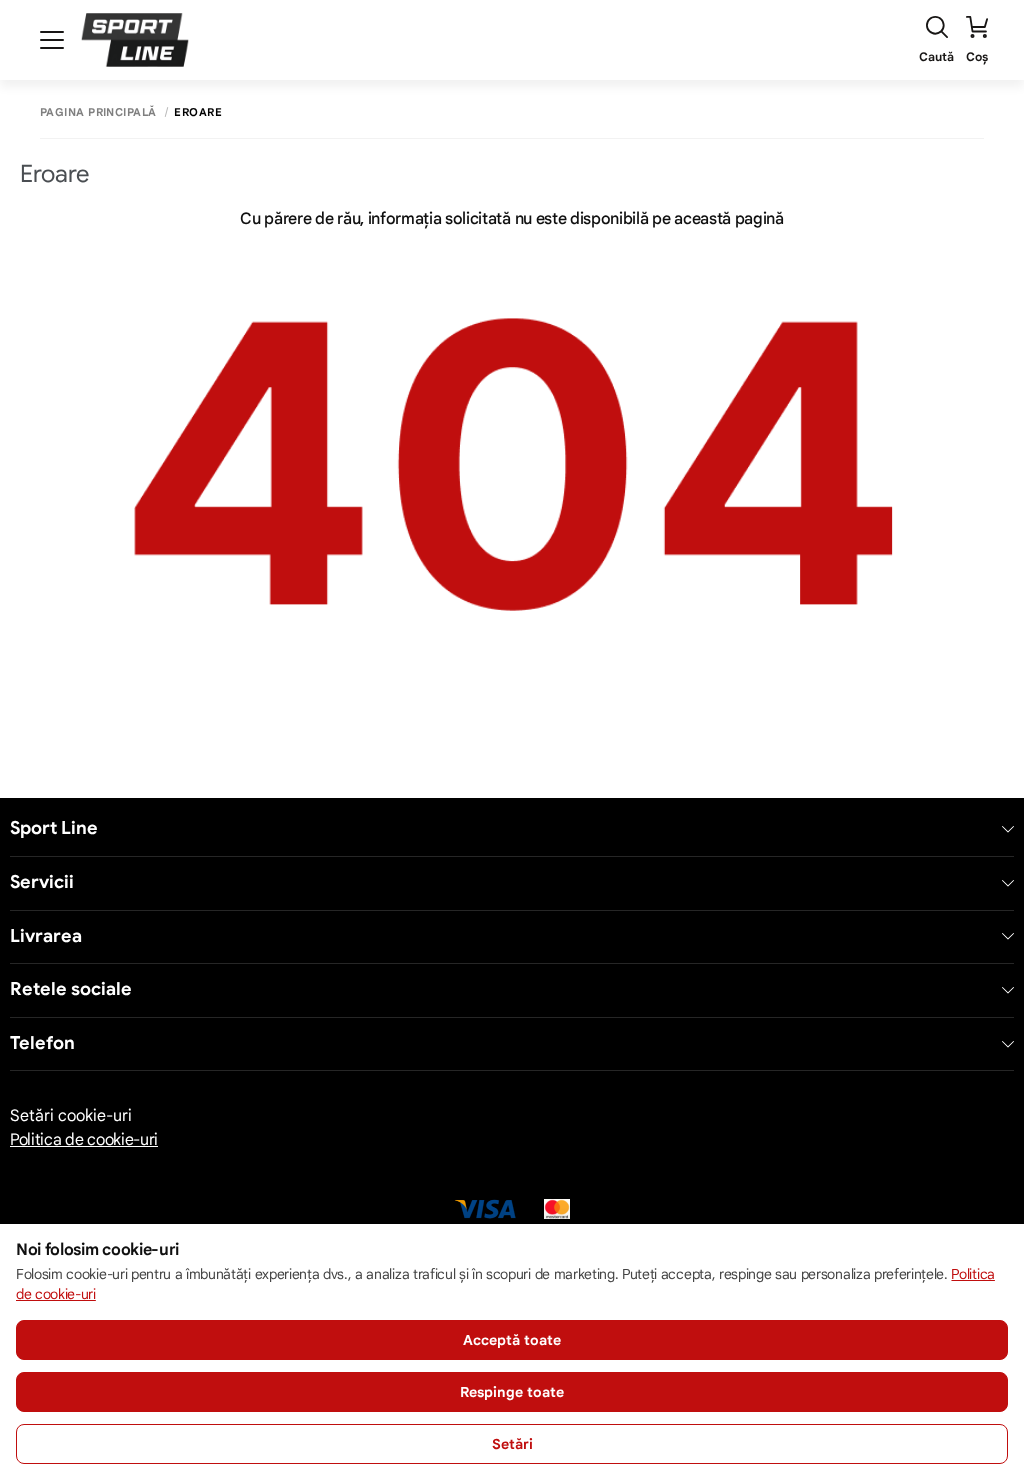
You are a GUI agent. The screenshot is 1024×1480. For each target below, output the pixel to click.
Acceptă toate (512, 1340)
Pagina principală (98, 112)
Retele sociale (71, 989)
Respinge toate (512, 1392)
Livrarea (46, 936)
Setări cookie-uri (71, 1116)
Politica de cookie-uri (84, 1140)
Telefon (42, 1043)
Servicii (42, 882)
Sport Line (54, 828)
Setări (512, 1444)
